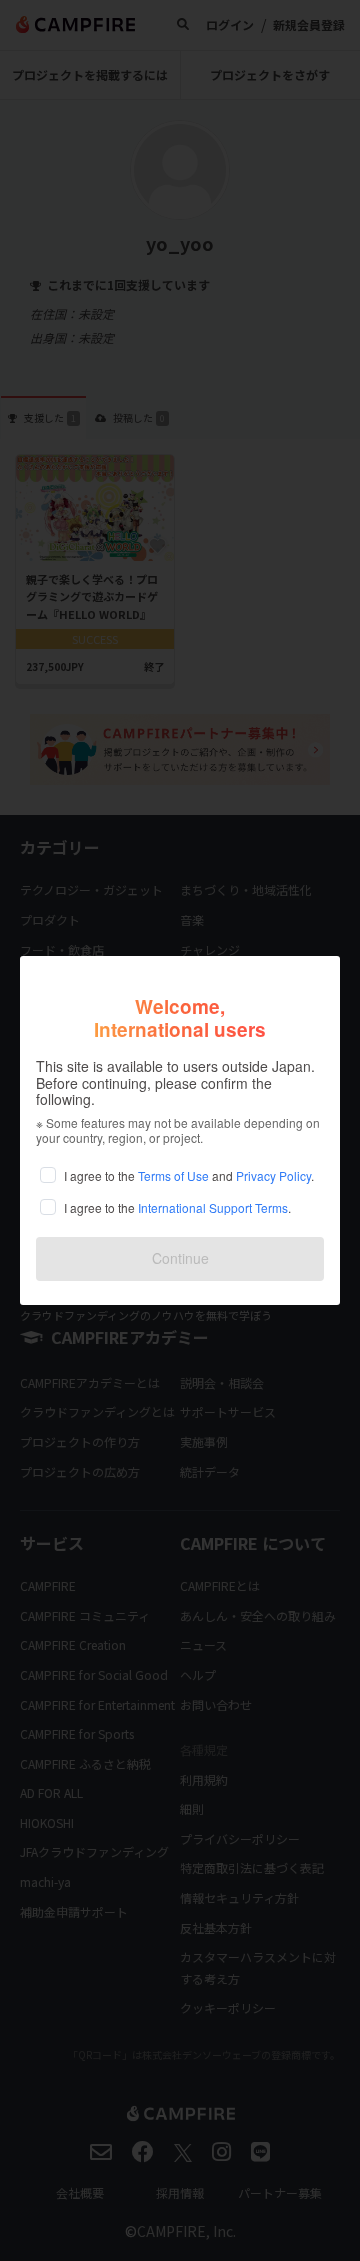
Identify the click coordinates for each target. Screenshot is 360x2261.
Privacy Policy (273, 1175)
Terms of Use (173, 1175)
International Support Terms (213, 1207)
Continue (180, 1258)
